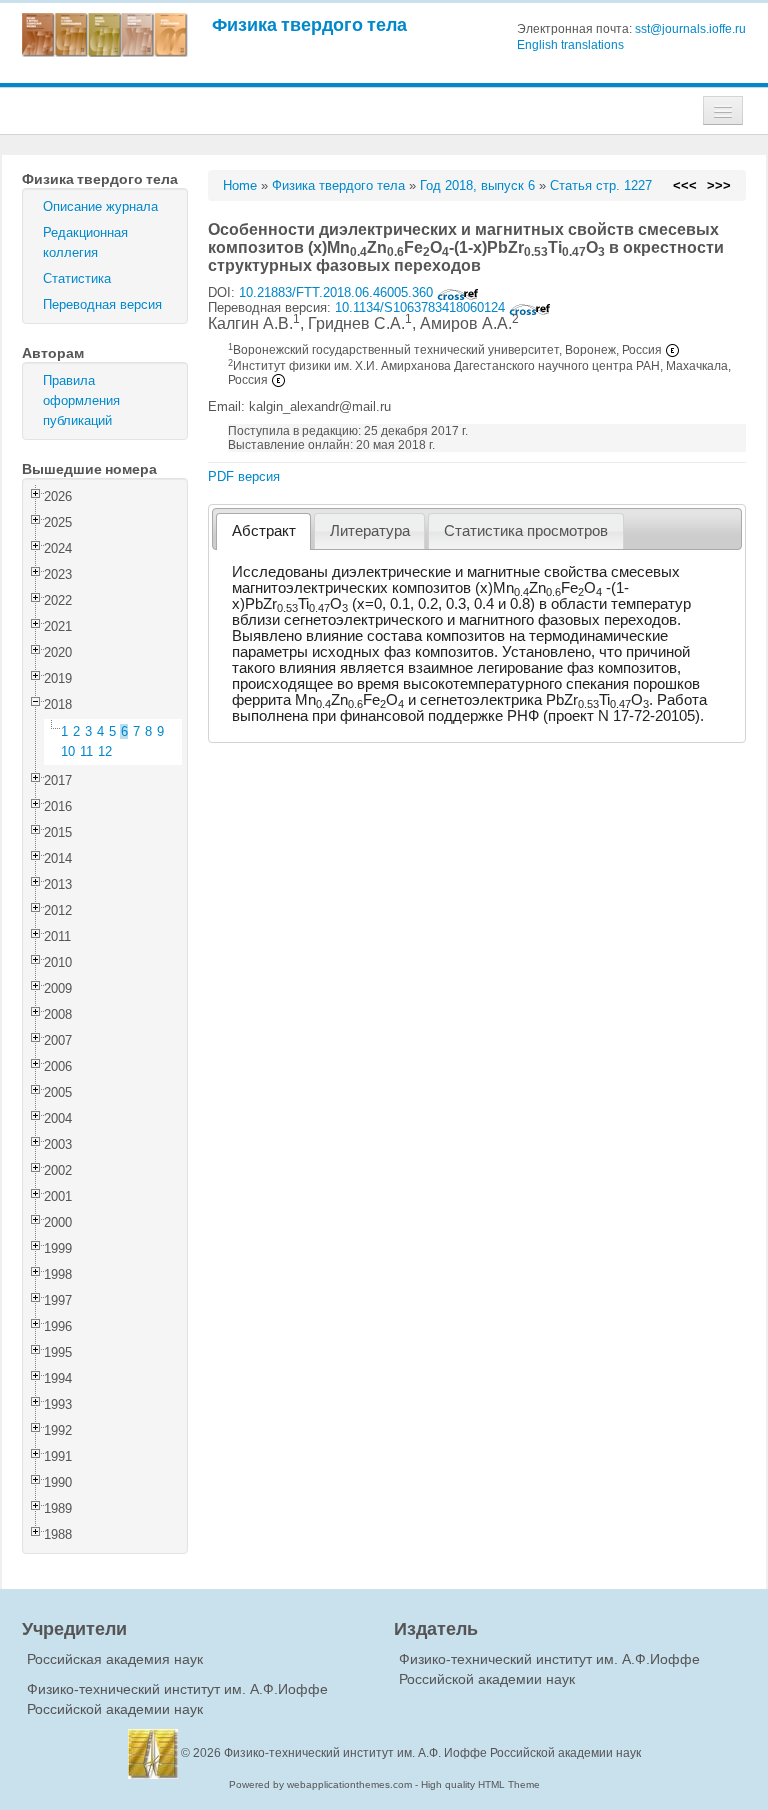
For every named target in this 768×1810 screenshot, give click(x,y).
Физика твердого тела (309, 24)
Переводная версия (102, 304)
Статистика (77, 278)
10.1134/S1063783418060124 (422, 307)
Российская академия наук (115, 1659)
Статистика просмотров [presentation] (526, 531)
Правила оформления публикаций (81, 400)
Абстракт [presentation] (264, 531)
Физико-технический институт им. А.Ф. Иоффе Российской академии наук (432, 1753)
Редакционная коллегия (85, 242)
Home (240, 185)
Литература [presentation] (370, 531)
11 (86, 751)
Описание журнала (100, 206)
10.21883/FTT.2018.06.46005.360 (338, 292)
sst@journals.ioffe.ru (690, 29)
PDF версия (244, 476)
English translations (570, 45)
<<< (685, 185)
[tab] (263, 531)
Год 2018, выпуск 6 (477, 185)
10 (68, 751)
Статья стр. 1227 (601, 185)
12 (105, 751)
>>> (719, 185)
